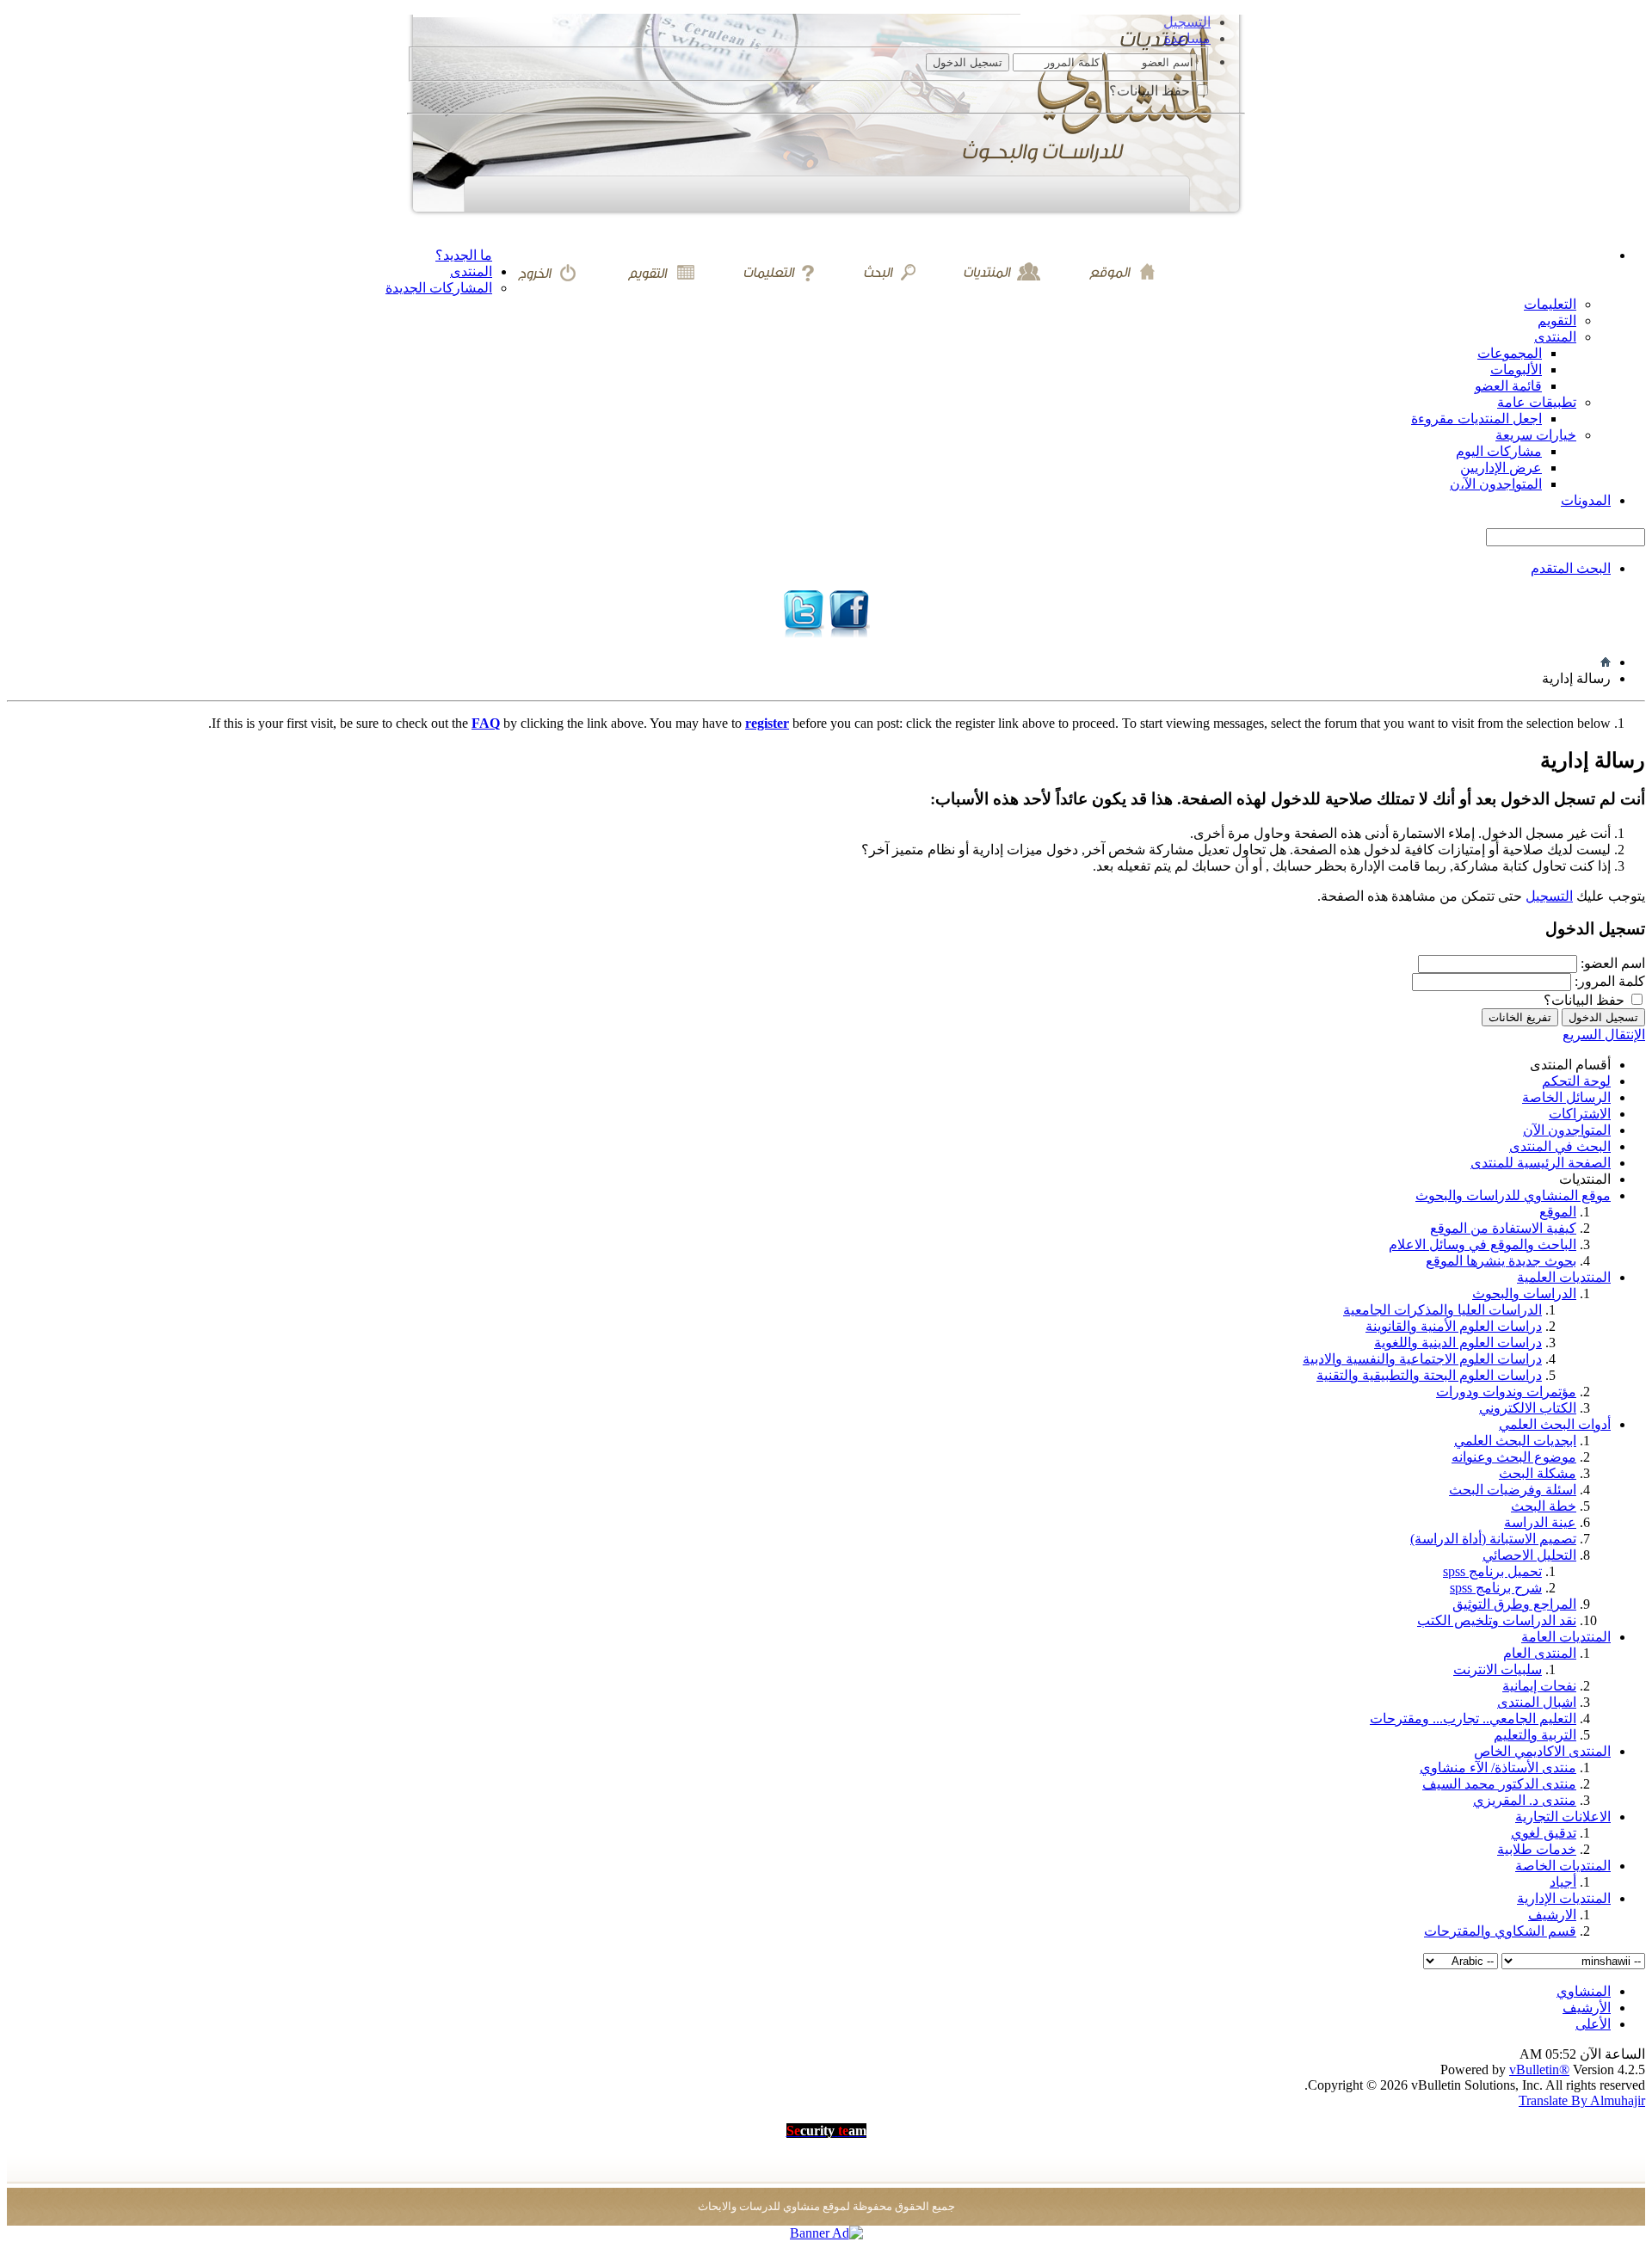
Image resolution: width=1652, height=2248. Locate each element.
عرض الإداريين (1501, 468)
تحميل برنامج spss (1492, 1571)
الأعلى (1593, 2024)
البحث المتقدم (1571, 568)
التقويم (1557, 320)
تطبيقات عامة (1537, 402)
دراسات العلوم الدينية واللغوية (1458, 1343)
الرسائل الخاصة (1566, 1097)
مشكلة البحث (1538, 1473)
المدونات (1586, 500)
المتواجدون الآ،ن (1496, 484)
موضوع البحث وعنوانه (1514, 1457)
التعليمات (1550, 304)
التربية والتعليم (1535, 1735)
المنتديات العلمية (1564, 1277)
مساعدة (1187, 38)
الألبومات (1516, 370)
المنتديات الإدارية (1564, 1898)
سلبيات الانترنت (1498, 1669)
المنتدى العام (1540, 1653)
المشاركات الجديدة (439, 288)
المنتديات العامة (1566, 1637)
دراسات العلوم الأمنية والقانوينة (1454, 1326)
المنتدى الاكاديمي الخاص (1542, 1751)
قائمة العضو (1508, 386)
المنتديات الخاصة (1563, 1866)
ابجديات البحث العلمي (1515, 1441)
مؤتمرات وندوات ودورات (1506, 1392)
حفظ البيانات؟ (1151, 91)
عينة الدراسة (1540, 1522)
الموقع (1558, 1212)
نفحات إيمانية (1539, 1686)
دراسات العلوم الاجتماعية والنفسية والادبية (1422, 1359)
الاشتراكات (1580, 1114)
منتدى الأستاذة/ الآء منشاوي (1498, 1768)
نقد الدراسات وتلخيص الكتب (1497, 1620)
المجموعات (1510, 353)
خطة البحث (1544, 1506)
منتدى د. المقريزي (1525, 1800)
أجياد (1563, 1882)
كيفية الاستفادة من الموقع (1503, 1228)
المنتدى (471, 271)
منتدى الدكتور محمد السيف (1499, 1784)
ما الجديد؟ (464, 255)
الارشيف (1552, 1915)
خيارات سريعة (1536, 435)
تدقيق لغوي (1544, 1833)
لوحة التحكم (1576, 1081)
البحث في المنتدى (1560, 1146)
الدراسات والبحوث (1524, 1293)
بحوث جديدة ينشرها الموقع (1501, 1261)
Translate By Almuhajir (1582, 2100)
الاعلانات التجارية (1563, 1817)
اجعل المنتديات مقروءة (1476, 419)
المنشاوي (1584, 1991)
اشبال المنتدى (1537, 1702)
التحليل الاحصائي (1529, 1555)
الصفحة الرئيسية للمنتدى (1541, 1163)
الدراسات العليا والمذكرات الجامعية (1442, 1310)
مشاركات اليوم (1499, 451)
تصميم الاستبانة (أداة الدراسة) (1493, 1539)
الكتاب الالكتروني (1528, 1408)
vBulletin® (1539, 2069)
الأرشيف (1587, 2008)
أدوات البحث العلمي (1555, 1424)
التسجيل (1187, 22)
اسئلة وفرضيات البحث (1513, 1490)
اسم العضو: (1613, 963)
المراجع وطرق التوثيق (1514, 1604)
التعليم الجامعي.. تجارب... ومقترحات (1473, 1718)
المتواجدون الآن (1567, 1130)
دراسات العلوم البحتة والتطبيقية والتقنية (1429, 1375)
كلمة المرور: (1610, 981)
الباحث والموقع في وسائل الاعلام (1482, 1244)
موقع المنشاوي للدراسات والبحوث (1513, 1195)
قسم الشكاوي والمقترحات (1500, 1931)
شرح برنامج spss (1496, 1588)
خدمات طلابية (1537, 1849)
